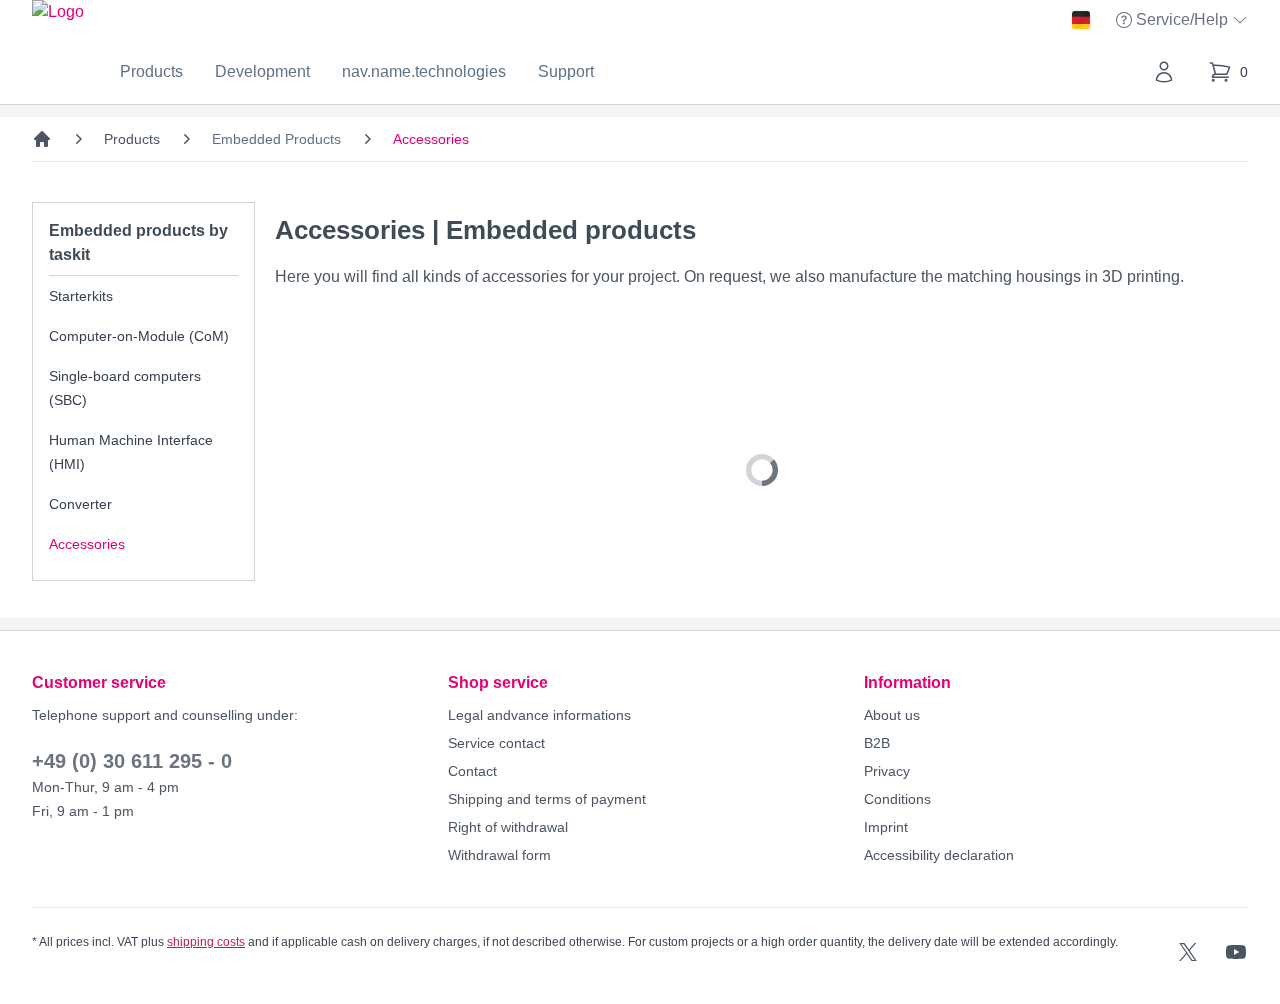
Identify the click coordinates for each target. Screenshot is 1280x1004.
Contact (472, 771)
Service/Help (1184, 21)
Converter (80, 504)
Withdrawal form (499, 855)
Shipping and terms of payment (547, 799)
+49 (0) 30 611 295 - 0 (132, 761)
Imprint (886, 827)
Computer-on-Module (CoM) (139, 336)
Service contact (496, 743)
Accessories (87, 544)
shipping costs (206, 942)
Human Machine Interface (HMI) (131, 452)
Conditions (897, 799)
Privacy (887, 771)
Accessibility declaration (939, 855)
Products (151, 71)
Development (262, 71)
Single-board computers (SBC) (125, 388)
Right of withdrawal (508, 827)
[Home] (42, 139)
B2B (877, 743)
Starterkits (81, 296)
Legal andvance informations (539, 715)
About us (892, 715)
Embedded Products (276, 139)
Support (566, 71)
